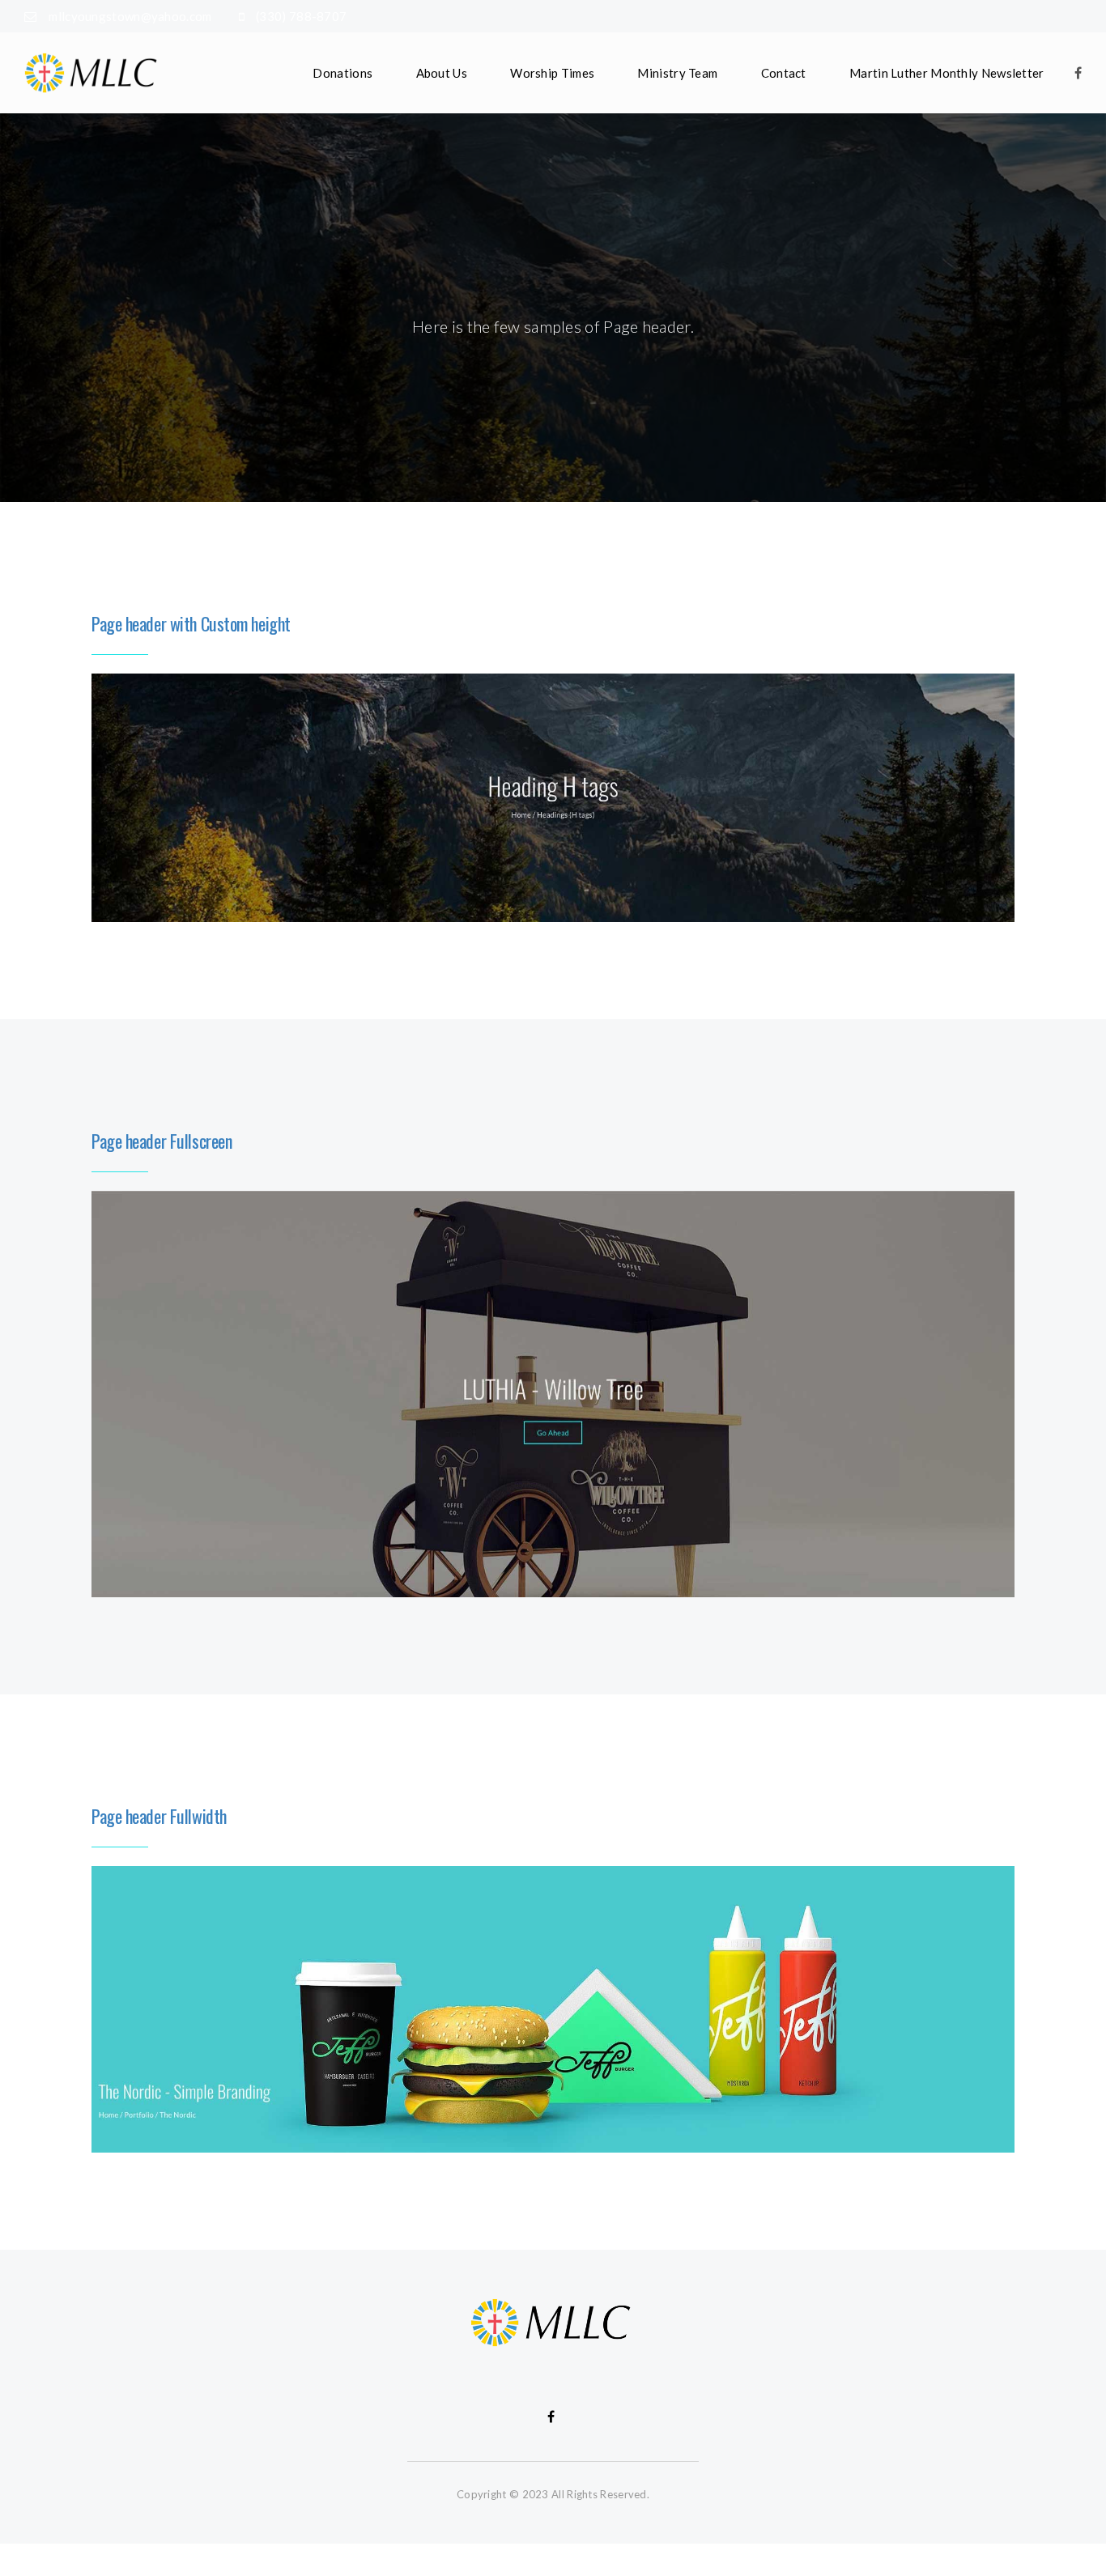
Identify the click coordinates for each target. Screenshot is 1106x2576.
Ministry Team (677, 73)
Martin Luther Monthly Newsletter (947, 73)
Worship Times (552, 73)
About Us (442, 73)
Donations (342, 73)
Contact (784, 73)
